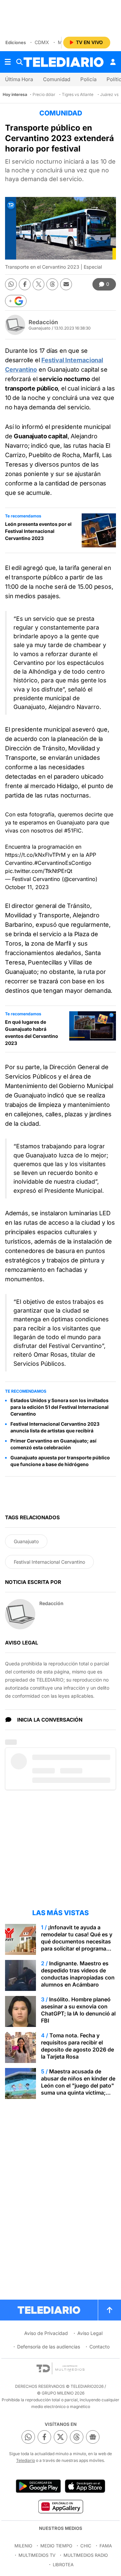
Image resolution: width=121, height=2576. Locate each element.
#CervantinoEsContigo (63, 863)
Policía (88, 79)
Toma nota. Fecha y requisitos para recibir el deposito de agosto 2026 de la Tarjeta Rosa (77, 2046)
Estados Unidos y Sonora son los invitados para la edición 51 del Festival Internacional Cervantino (59, 1407)
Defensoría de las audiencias (49, 2347)
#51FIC (73, 831)
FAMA (106, 2546)
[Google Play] (38, 2486)
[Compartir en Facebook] (25, 284)
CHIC (86, 2546)
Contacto (99, 2347)
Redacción (43, 322)
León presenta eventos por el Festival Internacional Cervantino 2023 (38, 531)
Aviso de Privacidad (46, 2333)
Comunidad (57, 79)
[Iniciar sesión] (113, 62)
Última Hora (19, 79)
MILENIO (23, 2546)
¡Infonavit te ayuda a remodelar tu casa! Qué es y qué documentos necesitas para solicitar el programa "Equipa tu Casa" (77, 1941)
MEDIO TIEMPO (56, 2546)
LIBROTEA (63, 2565)
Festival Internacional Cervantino (49, 1562)
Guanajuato (26, 1541)
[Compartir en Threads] (52, 284)
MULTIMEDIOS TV (37, 2555)
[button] (16, 301)
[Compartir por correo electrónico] (66, 284)
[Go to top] (110, 2310)
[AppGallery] (60, 2506)
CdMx (42, 42)
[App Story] (85, 2486)
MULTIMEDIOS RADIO (86, 2555)
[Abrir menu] (8, 62)
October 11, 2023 (27, 887)
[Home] (64, 62)
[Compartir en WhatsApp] (11, 284)
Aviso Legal (90, 2333)
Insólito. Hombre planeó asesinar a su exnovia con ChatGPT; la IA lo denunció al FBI (78, 2010)
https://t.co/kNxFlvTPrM (35, 855)
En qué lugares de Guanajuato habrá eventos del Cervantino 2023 (32, 1032)
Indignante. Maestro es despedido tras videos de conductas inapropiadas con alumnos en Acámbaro (78, 1974)
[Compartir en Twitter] (38, 284)
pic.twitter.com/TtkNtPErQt (39, 871)
